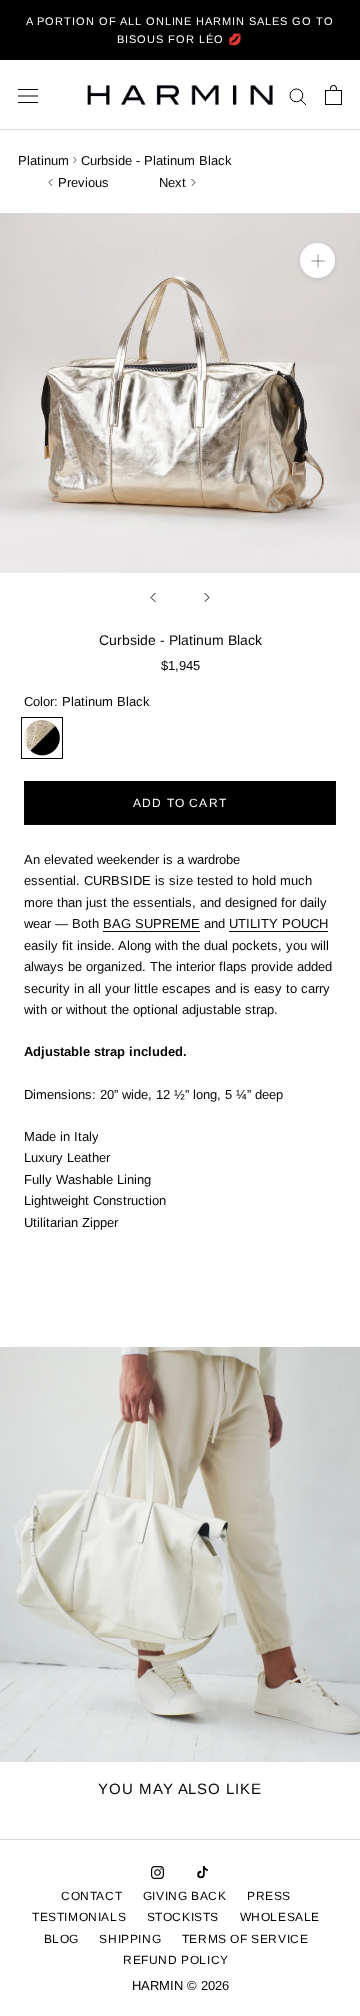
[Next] (207, 597)
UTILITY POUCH (278, 923)
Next (172, 182)
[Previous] (153, 597)
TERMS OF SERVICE (245, 1939)
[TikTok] (202, 1872)
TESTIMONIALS (79, 1917)
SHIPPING (130, 1939)
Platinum (43, 160)
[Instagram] (157, 1872)
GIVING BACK (185, 1896)
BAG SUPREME (151, 923)
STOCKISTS (183, 1917)
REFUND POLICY (176, 1960)
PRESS (269, 1896)
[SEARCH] (298, 95)
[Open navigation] (28, 95)
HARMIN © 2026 (180, 1985)
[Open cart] (333, 95)
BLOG (61, 1939)
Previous (83, 182)
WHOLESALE (280, 1917)
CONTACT (91, 1896)
